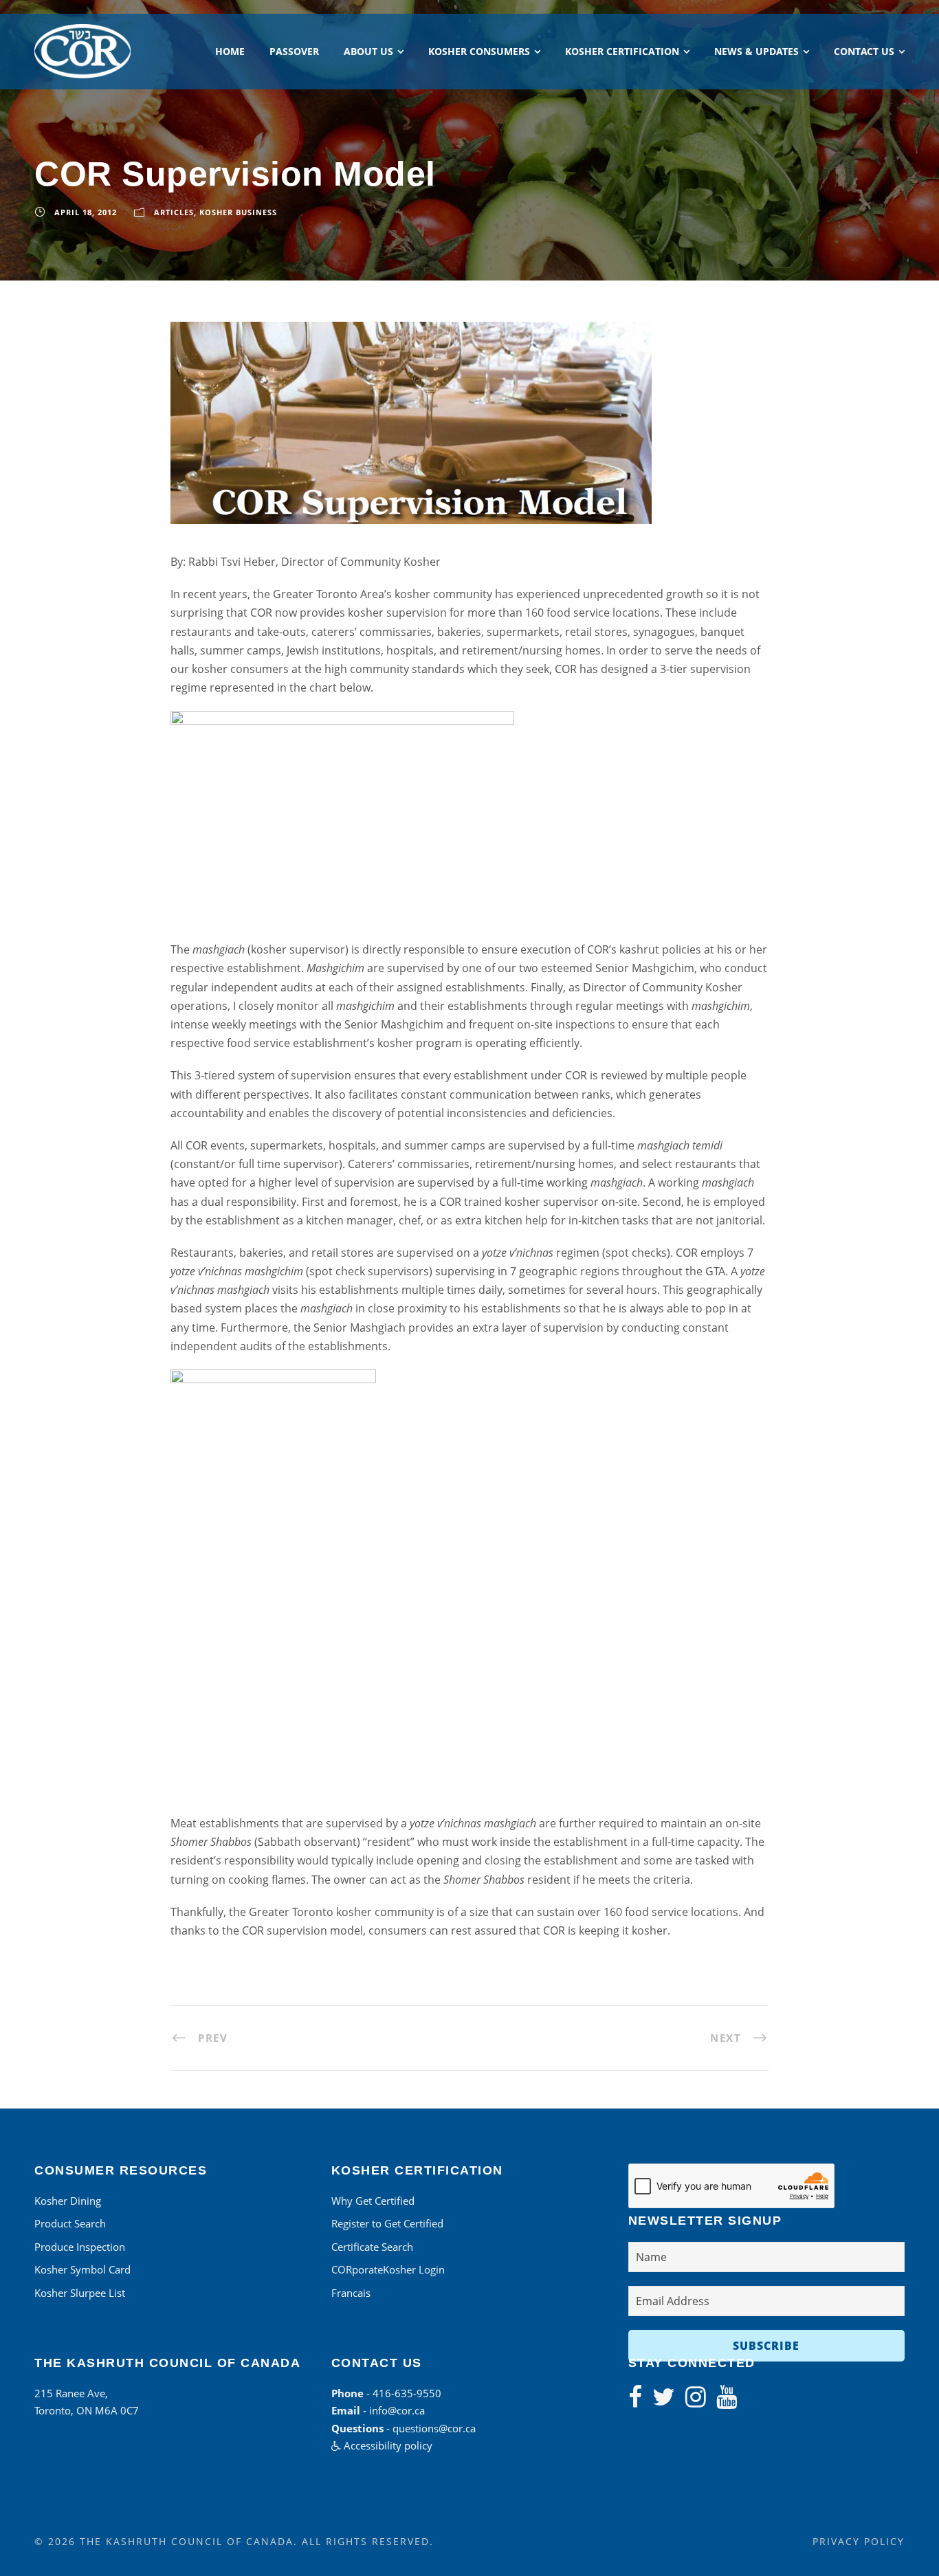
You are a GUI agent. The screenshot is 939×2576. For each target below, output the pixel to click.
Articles (174, 212)
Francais (351, 2293)
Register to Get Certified (387, 2223)
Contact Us (864, 51)
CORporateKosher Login (388, 2269)
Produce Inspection (80, 2247)
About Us (368, 51)
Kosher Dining (68, 2201)
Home (230, 51)
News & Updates (756, 51)
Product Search (70, 2223)
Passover (294, 51)
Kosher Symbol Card (82, 2269)
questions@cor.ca (434, 2428)
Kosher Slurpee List (80, 2293)
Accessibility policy (387, 2445)
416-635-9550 (407, 2393)
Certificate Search (372, 2247)
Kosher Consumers (479, 51)
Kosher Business (238, 212)
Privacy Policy (859, 2541)
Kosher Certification (622, 51)
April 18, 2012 (86, 212)
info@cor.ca (397, 2410)
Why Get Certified (373, 2201)
